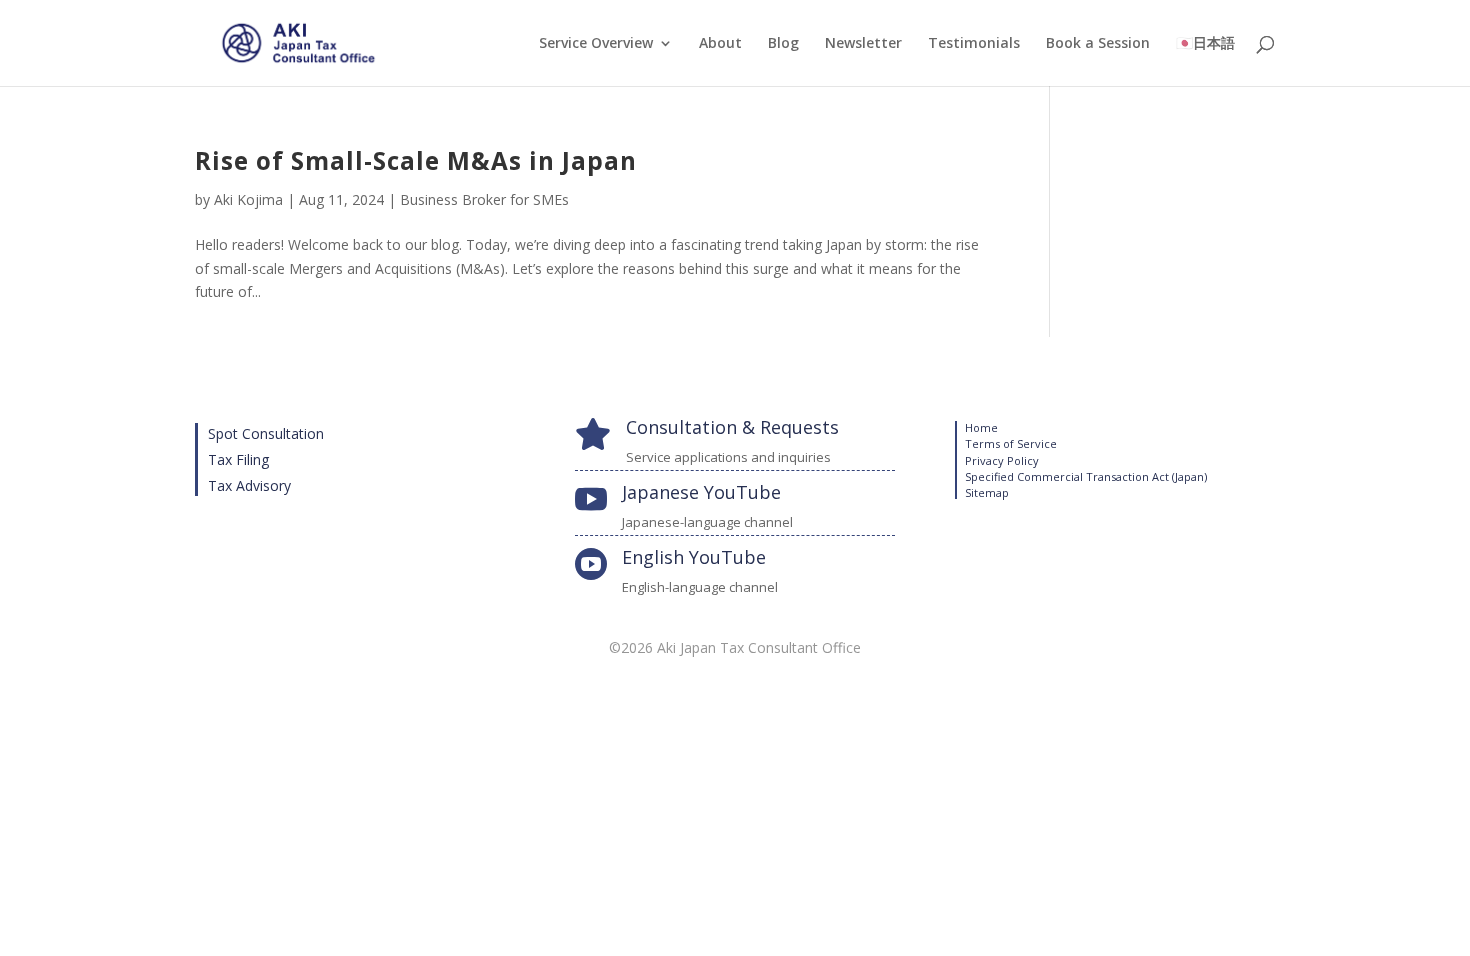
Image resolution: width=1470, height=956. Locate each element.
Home (981, 427)
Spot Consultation (266, 433)
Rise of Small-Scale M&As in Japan (416, 160)
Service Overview (596, 44)
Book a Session (1098, 44)
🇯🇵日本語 (1205, 44)
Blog (783, 44)
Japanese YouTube (701, 492)
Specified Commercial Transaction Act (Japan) (1086, 476)
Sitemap (987, 492)
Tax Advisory (249, 485)
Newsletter (863, 44)
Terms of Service (1011, 443)
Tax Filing (238, 459)
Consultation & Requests (732, 427)
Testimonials (974, 44)
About (720, 44)
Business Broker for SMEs (484, 199)
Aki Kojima (248, 199)
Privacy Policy (1002, 460)
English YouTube (694, 557)
